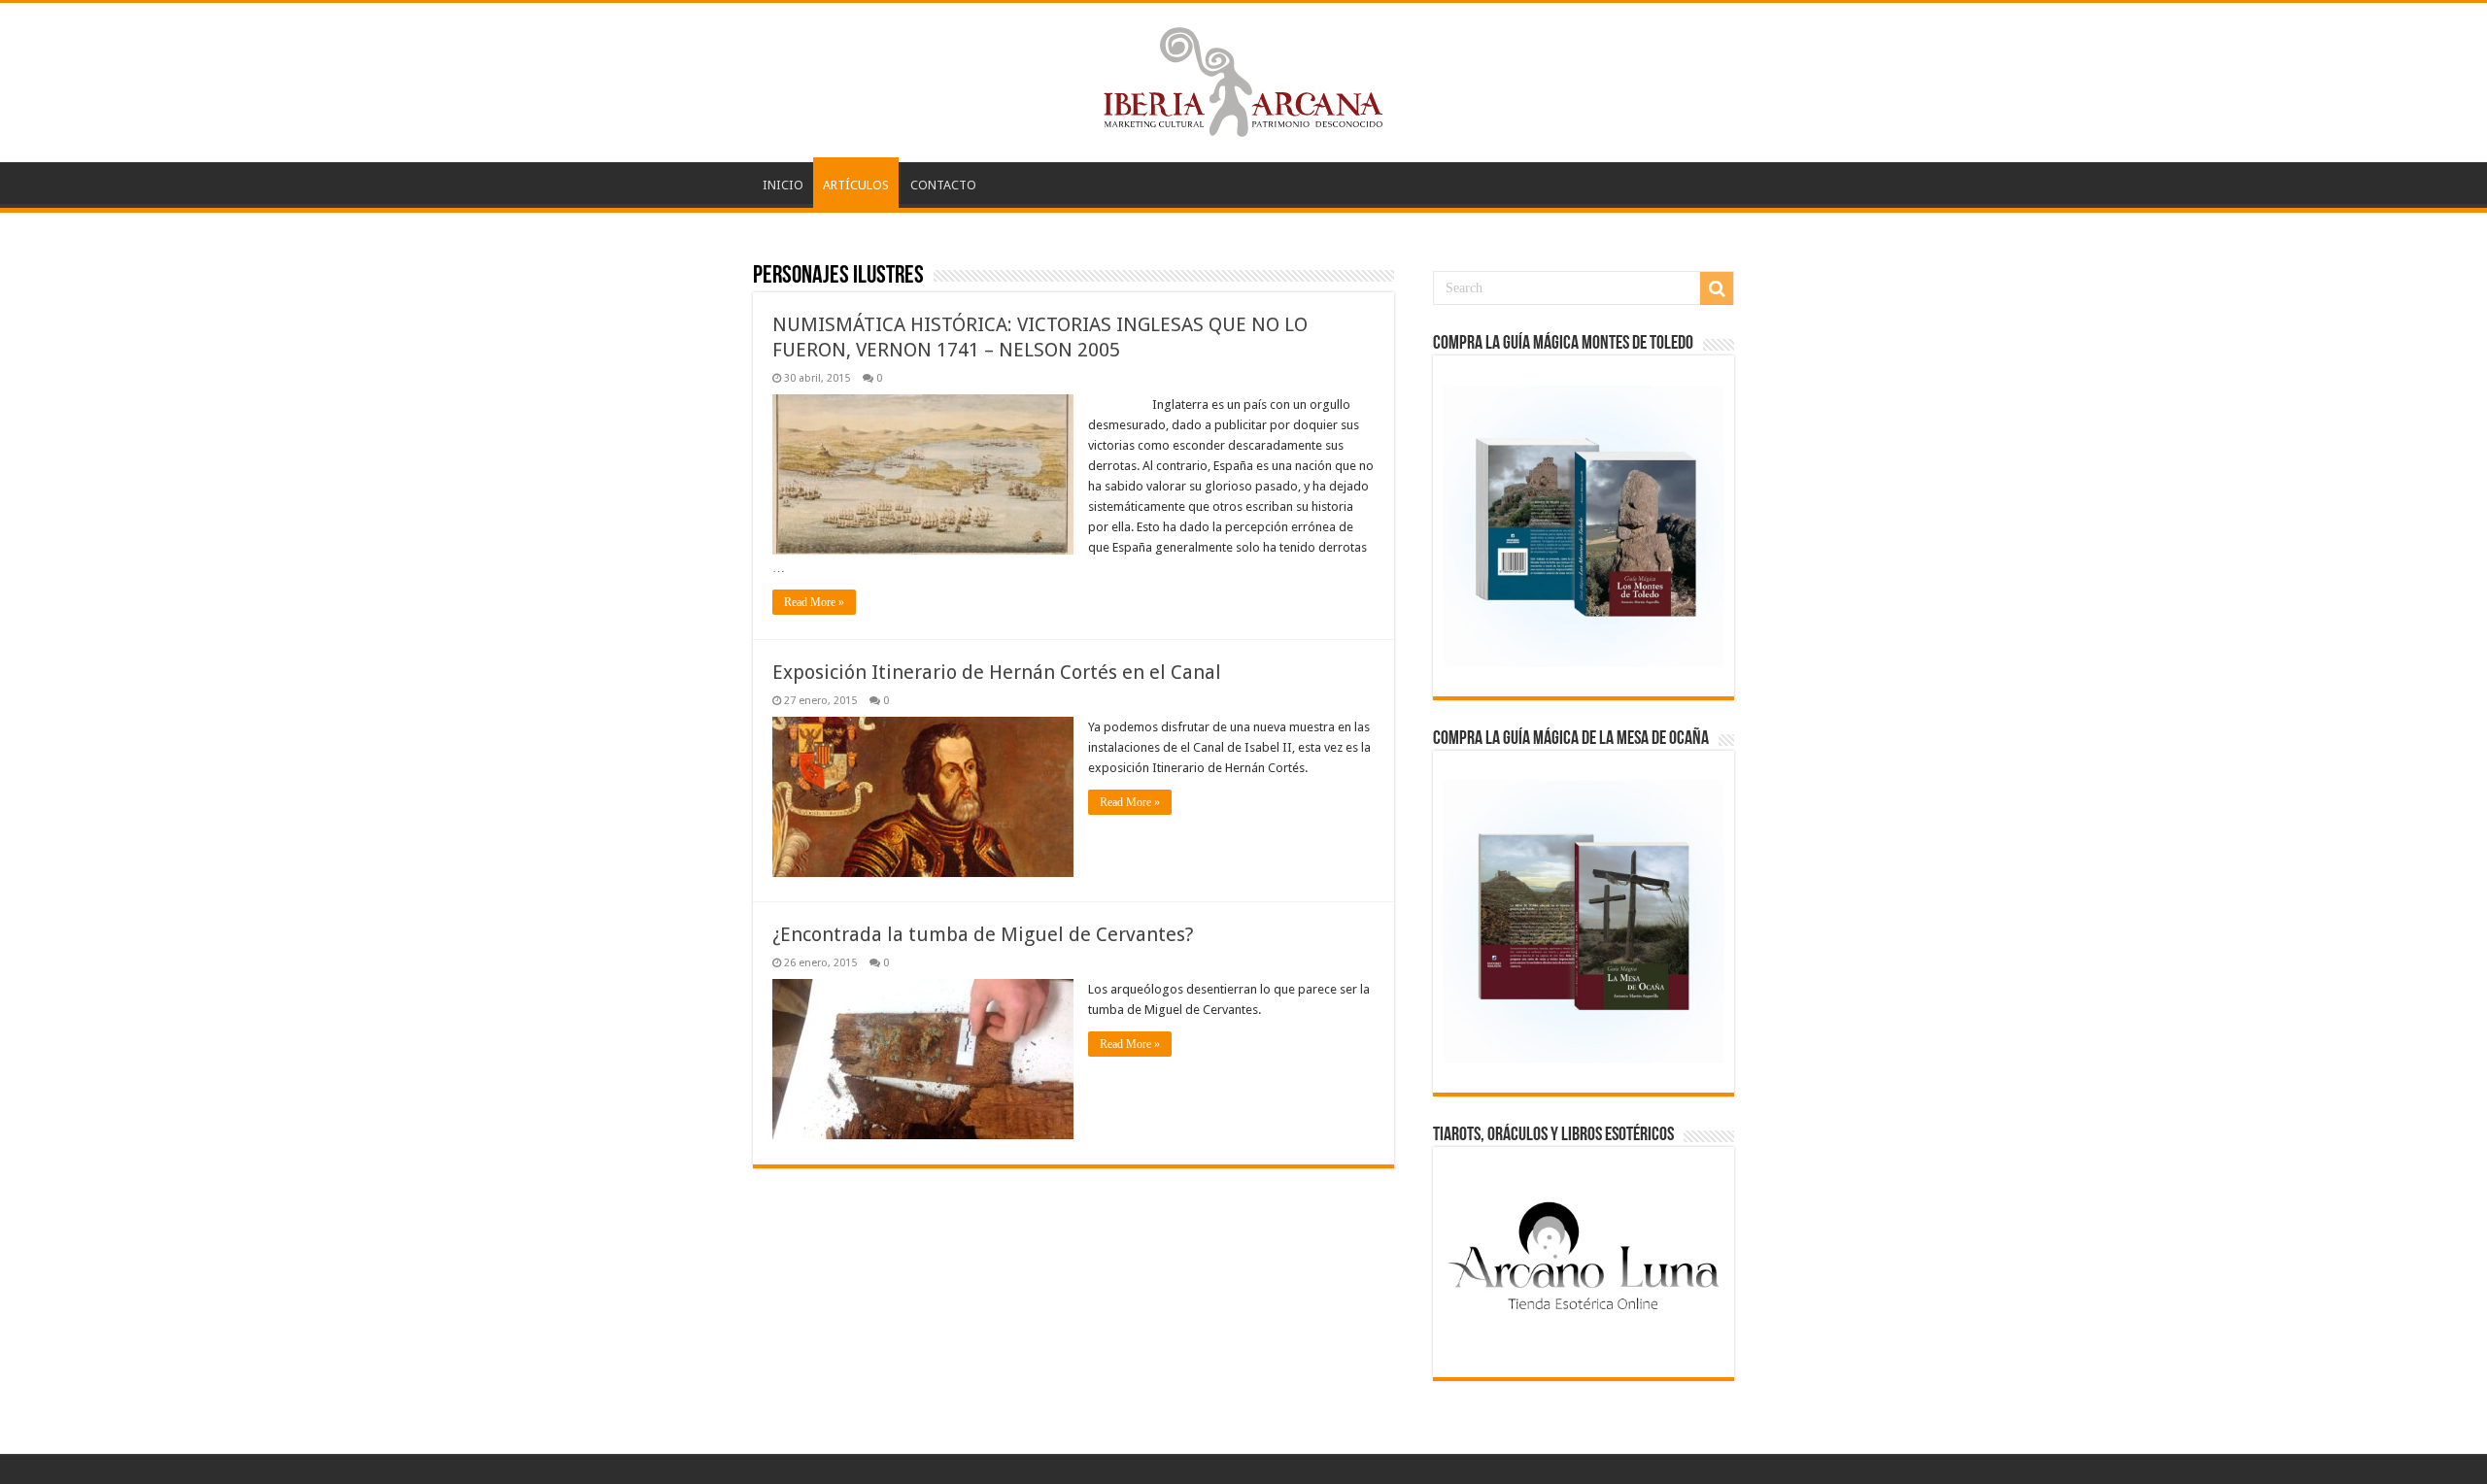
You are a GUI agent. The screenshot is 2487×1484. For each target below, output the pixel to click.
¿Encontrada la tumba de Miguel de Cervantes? (983, 934)
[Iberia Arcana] (1243, 79)
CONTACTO (943, 185)
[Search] (1717, 288)
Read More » (814, 602)
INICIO (783, 185)
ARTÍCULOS (856, 185)
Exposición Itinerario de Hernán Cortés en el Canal (997, 672)
